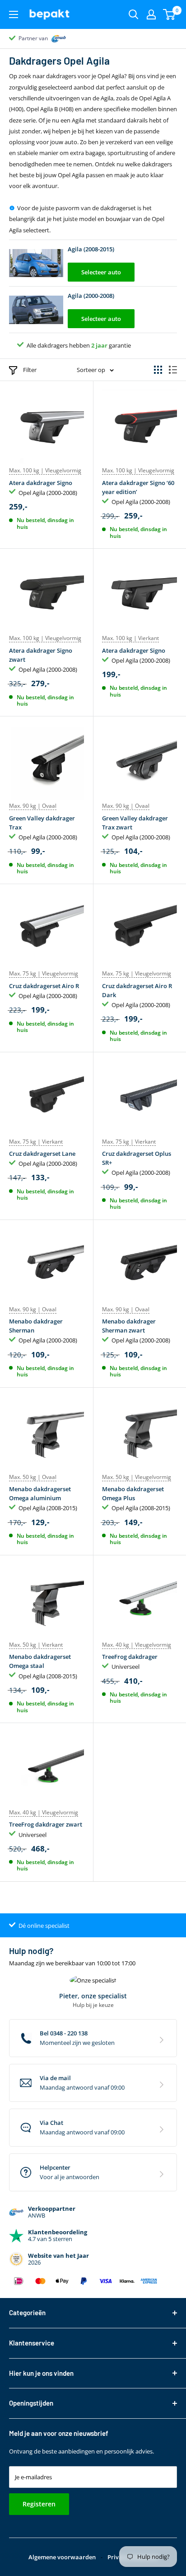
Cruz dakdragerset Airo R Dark (137, 990)
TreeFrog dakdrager (130, 1657)
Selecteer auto (101, 272)
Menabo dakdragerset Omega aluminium (40, 1493)
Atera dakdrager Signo (41, 483)
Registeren (39, 2504)
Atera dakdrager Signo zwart (41, 655)
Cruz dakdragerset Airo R (44, 986)
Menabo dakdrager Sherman (36, 1326)
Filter (30, 370)
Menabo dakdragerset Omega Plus (133, 1493)
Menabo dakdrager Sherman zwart (129, 1326)
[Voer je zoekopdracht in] (134, 14)
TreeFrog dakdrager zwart (46, 1824)
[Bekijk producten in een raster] (158, 370)
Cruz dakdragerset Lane (42, 1154)
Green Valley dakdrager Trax (42, 823)
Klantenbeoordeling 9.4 (48, 38)
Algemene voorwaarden (62, 2557)
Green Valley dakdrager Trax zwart (135, 823)
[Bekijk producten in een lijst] (173, 370)
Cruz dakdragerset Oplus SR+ (137, 1158)
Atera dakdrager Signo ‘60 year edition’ (138, 487)
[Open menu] (14, 14)
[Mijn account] (151, 14)
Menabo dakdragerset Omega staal (40, 1661)
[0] (170, 14)
